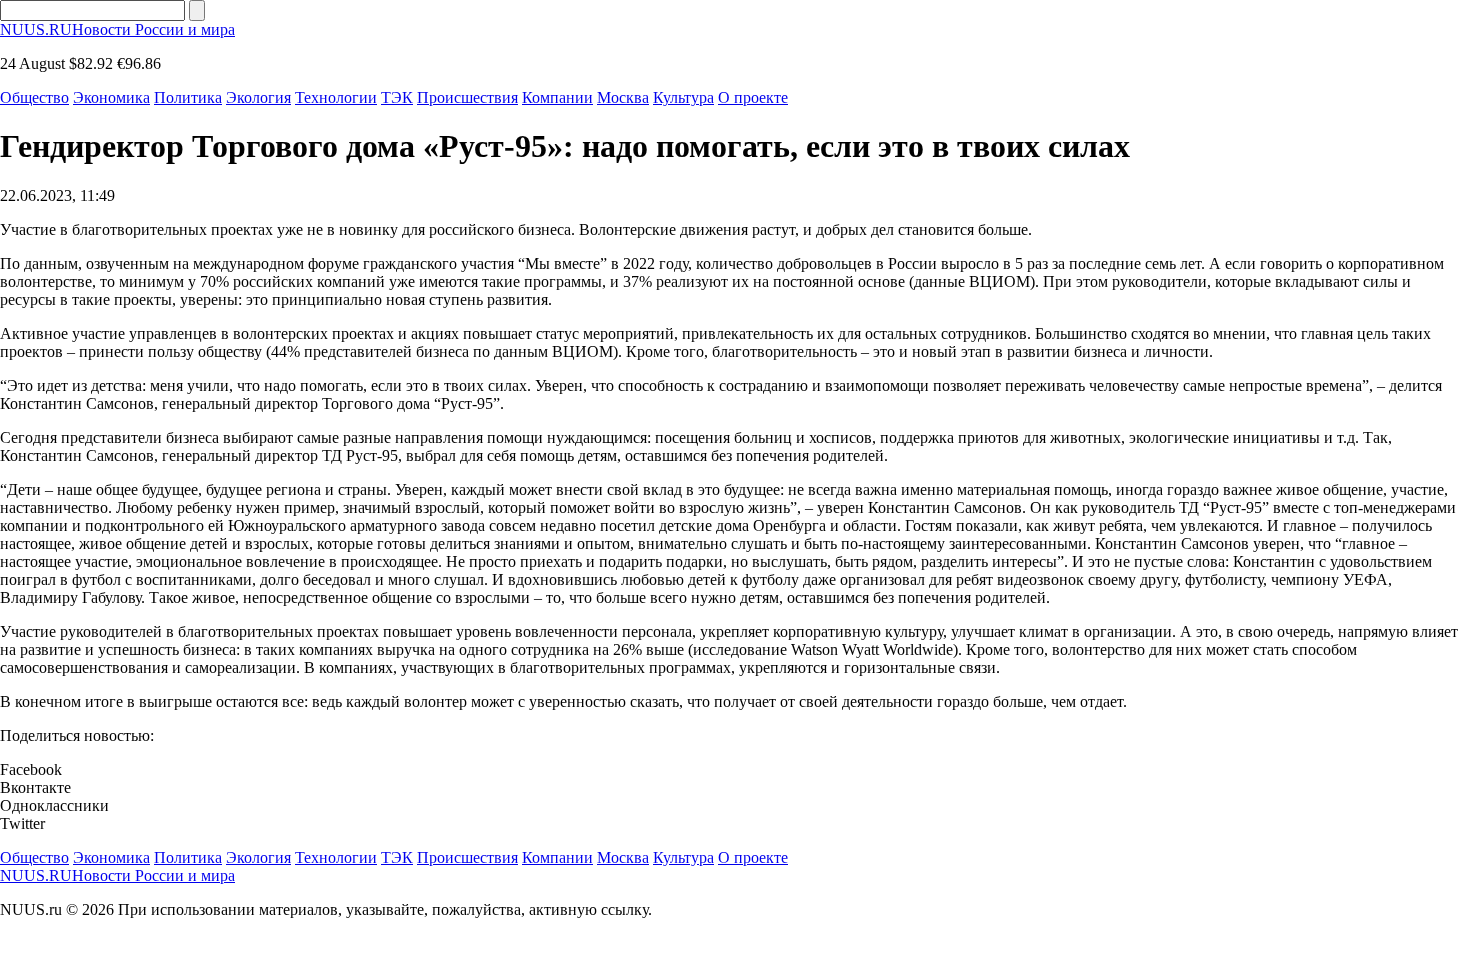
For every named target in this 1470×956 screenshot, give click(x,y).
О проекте (753, 97)
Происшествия (467, 97)
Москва (623, 97)
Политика (188, 97)
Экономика (111, 97)
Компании (557, 97)
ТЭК (397, 97)
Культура (683, 97)
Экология (258, 97)
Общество (34, 97)
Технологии (336, 97)
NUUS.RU (117, 29)
